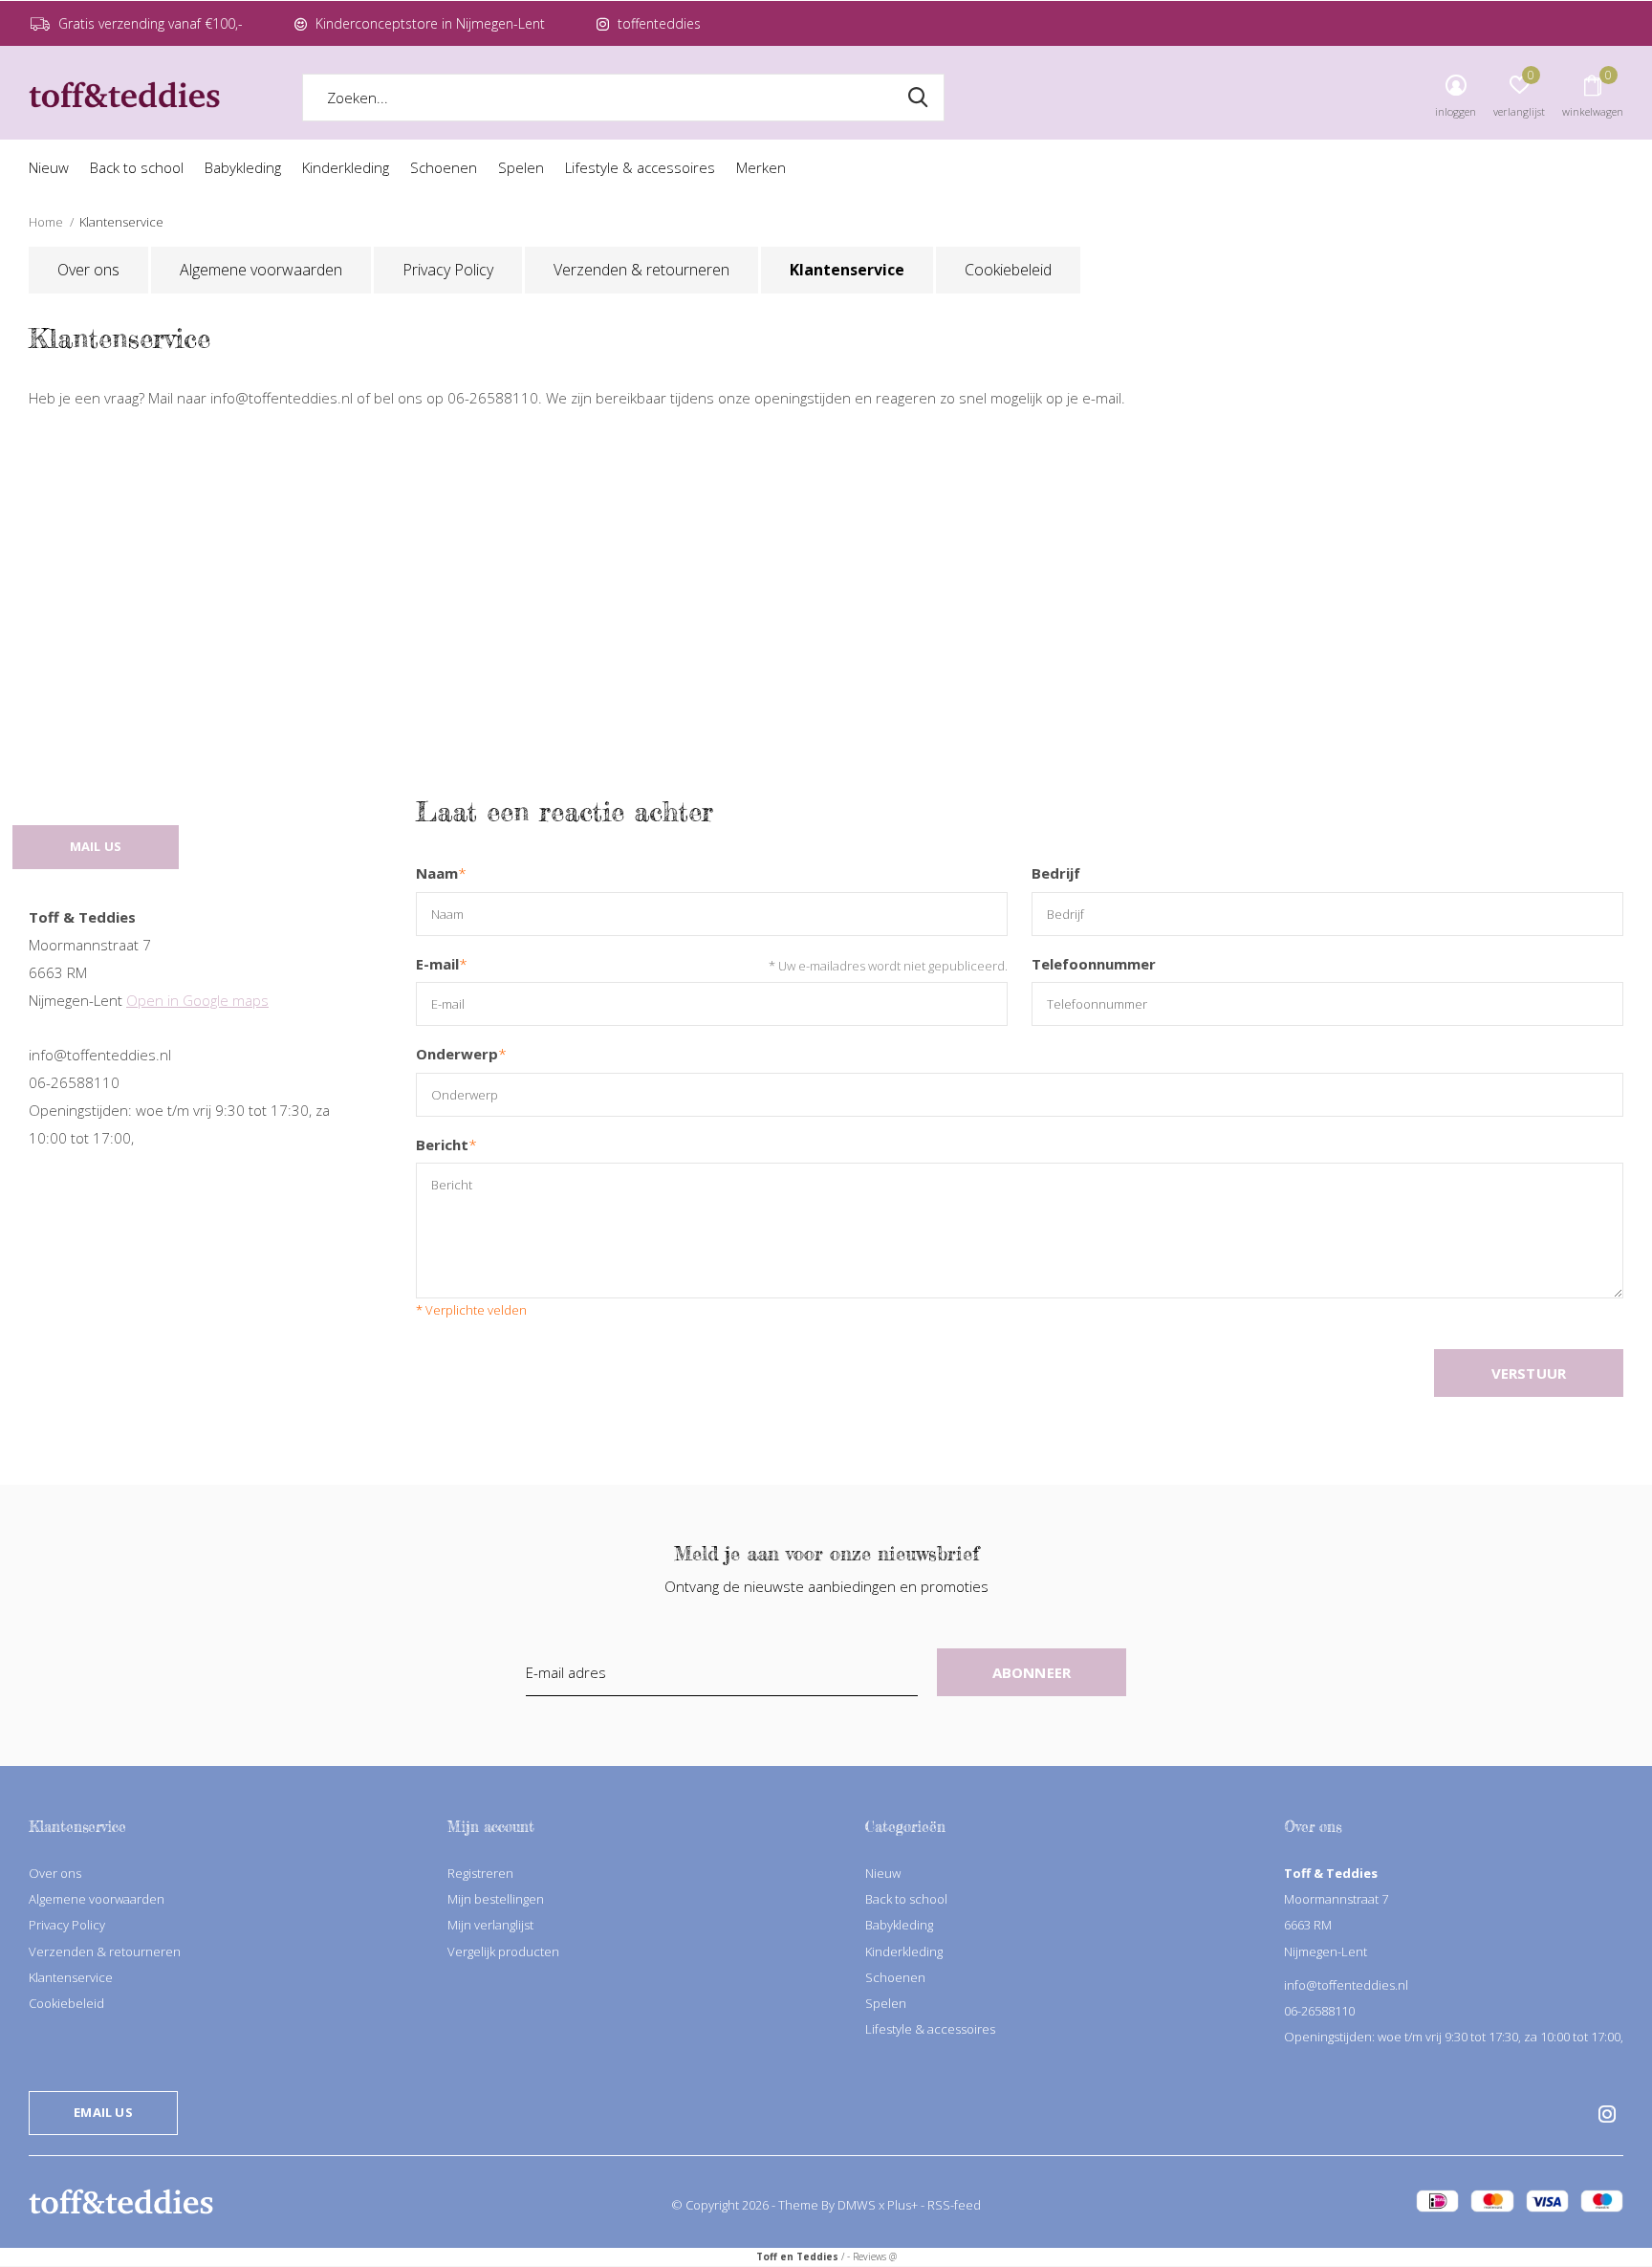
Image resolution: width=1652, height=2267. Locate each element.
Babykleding (243, 167)
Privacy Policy (448, 270)
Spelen (521, 167)
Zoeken (918, 98)
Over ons (88, 270)
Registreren (480, 1873)
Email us (103, 2112)
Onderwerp (461, 1054)
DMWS (857, 2205)
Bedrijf (1056, 873)
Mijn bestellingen (496, 1899)
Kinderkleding (346, 167)
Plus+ (902, 2205)
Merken (761, 167)
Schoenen (444, 167)
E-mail (442, 964)
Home (46, 222)
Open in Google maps (197, 1000)
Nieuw (49, 167)
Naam (441, 873)
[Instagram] (1607, 2114)
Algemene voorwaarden (261, 270)
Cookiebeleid (1008, 270)
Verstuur (1529, 1373)
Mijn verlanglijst (490, 1925)
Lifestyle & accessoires (640, 167)
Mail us (96, 846)
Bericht (446, 1145)
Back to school (137, 167)
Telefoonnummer (1094, 964)
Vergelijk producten (503, 1951)
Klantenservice (847, 270)
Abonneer (1032, 1672)
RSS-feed (954, 2205)
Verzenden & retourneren (641, 270)
